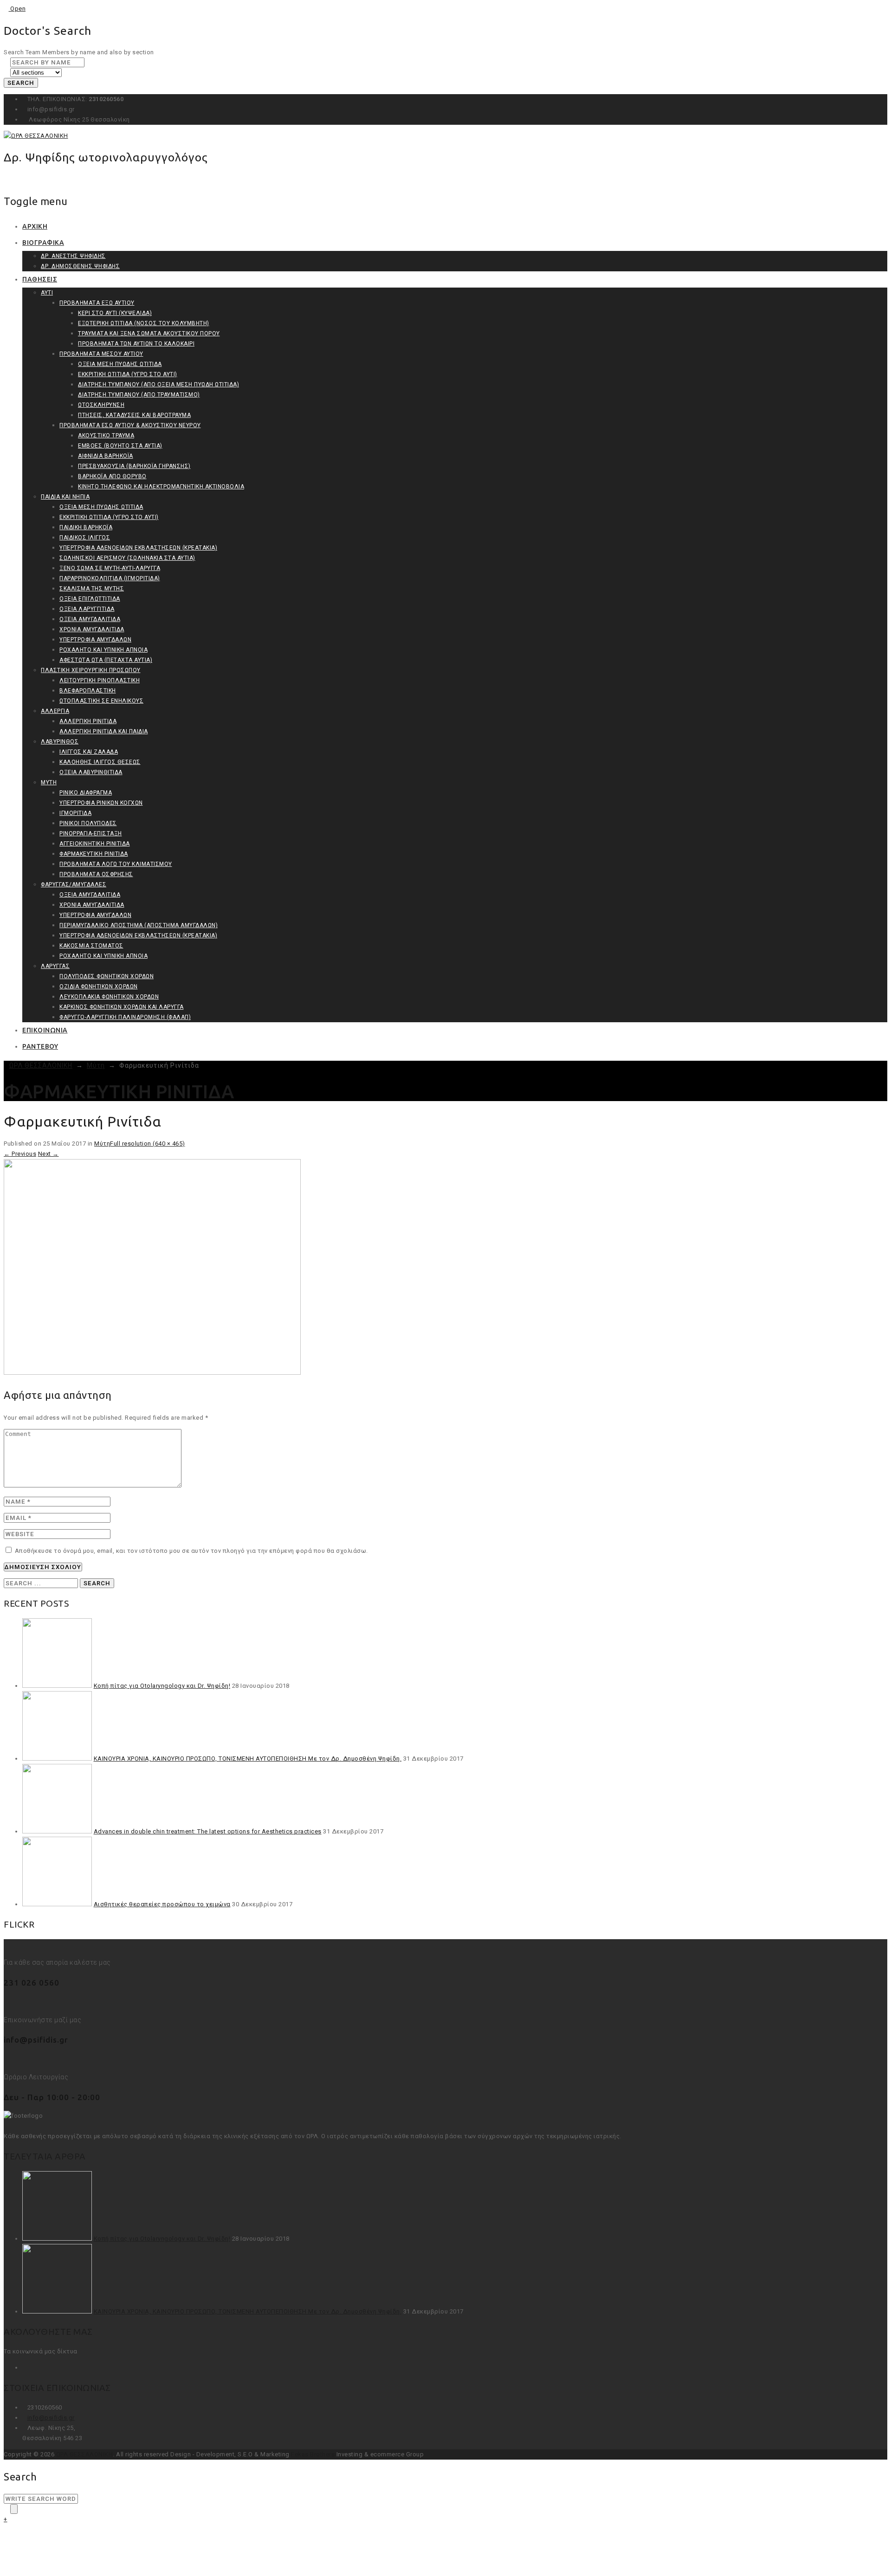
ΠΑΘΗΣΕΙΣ (40, 279)
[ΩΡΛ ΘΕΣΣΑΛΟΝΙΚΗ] (36, 136)
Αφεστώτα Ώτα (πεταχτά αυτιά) (106, 660)
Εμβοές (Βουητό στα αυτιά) (120, 446)
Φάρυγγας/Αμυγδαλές (74, 884)
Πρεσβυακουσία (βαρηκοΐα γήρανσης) (134, 466)
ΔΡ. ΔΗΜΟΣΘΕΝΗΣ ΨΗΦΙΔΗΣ (80, 266)
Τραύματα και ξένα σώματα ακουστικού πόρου (149, 333)
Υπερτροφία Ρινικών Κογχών (101, 803)
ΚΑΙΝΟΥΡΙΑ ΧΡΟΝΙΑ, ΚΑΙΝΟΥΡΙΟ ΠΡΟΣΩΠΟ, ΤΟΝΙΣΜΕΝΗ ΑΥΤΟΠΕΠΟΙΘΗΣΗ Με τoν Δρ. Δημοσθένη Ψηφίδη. (248, 1759)
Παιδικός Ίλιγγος (85, 538)
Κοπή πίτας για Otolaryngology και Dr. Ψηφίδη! (162, 1686)
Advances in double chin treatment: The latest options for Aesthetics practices (208, 1831)
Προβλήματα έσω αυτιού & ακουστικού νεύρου (130, 425)
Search (21, 83)
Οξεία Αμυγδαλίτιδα (90, 619)
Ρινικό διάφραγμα (86, 793)
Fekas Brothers (313, 2454)
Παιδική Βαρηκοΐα (86, 527)
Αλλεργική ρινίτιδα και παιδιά (104, 731)
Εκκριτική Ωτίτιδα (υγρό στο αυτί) (128, 374)
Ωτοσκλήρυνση (101, 405)
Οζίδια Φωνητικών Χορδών (99, 987)
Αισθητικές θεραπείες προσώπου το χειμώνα (162, 1904)
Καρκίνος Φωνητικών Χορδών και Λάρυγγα (122, 1007)
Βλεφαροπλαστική (88, 691)
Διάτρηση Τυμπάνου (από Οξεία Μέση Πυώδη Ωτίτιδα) (158, 384)
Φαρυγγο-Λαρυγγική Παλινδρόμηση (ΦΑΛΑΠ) (125, 1017)
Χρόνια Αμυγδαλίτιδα (92, 629)
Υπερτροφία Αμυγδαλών (95, 640)
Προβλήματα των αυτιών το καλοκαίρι (136, 344)
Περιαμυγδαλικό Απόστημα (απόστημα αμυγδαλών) (139, 925)
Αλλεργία (55, 711)
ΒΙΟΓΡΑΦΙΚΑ (43, 243)
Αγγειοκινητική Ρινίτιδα (95, 844)
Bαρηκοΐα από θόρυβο (112, 476)
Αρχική (35, 226)
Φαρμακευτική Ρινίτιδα (94, 854)
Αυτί (47, 293)
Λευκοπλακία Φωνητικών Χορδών (109, 997)
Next (48, 1154)
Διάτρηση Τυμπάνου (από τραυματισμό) (139, 395)
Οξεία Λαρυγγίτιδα (87, 609)
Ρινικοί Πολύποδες (88, 823)
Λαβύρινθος (60, 742)
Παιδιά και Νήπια (65, 497)
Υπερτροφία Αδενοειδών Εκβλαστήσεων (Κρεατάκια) (138, 548)
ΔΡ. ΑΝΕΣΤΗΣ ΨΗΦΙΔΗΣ (73, 256)
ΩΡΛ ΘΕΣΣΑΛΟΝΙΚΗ (85, 2454)
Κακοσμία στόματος (91, 946)
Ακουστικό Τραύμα (106, 436)
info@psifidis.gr (51, 2418)
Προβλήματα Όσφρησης (96, 874)
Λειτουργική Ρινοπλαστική (100, 680)
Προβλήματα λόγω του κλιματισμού (116, 864)
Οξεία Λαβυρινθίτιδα (91, 772)
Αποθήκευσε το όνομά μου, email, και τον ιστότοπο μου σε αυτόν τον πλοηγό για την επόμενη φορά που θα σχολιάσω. (191, 1551)
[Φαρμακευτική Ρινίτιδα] (152, 1373)
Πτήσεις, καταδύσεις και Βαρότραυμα (134, 415)
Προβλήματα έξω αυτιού (97, 303)
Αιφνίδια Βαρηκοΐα (106, 456)
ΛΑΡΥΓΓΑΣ (55, 966)
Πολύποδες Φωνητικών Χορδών (107, 976)
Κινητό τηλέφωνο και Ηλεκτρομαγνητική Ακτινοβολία (161, 487)
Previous (20, 1154)
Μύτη (49, 782)
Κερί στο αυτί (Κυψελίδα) (115, 313)
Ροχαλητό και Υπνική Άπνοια (103, 650)
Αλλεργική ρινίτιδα (88, 721)
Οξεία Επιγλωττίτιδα (90, 599)
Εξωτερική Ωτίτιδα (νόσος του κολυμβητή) (144, 323)
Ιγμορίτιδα (75, 813)
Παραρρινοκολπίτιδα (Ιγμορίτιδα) (110, 578)
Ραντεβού (40, 1046)
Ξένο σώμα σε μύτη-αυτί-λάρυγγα (110, 568)
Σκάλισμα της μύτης (92, 589)
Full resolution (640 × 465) (148, 1144)
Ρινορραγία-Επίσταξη (91, 833)
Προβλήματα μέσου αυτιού (101, 354)
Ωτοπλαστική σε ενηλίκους (101, 701)
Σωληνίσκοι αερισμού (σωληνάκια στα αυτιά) (127, 558)
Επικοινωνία (45, 1030)
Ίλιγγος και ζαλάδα (89, 752)
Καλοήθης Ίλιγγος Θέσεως (100, 762)
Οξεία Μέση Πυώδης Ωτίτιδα (120, 364)
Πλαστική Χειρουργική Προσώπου (91, 670)
